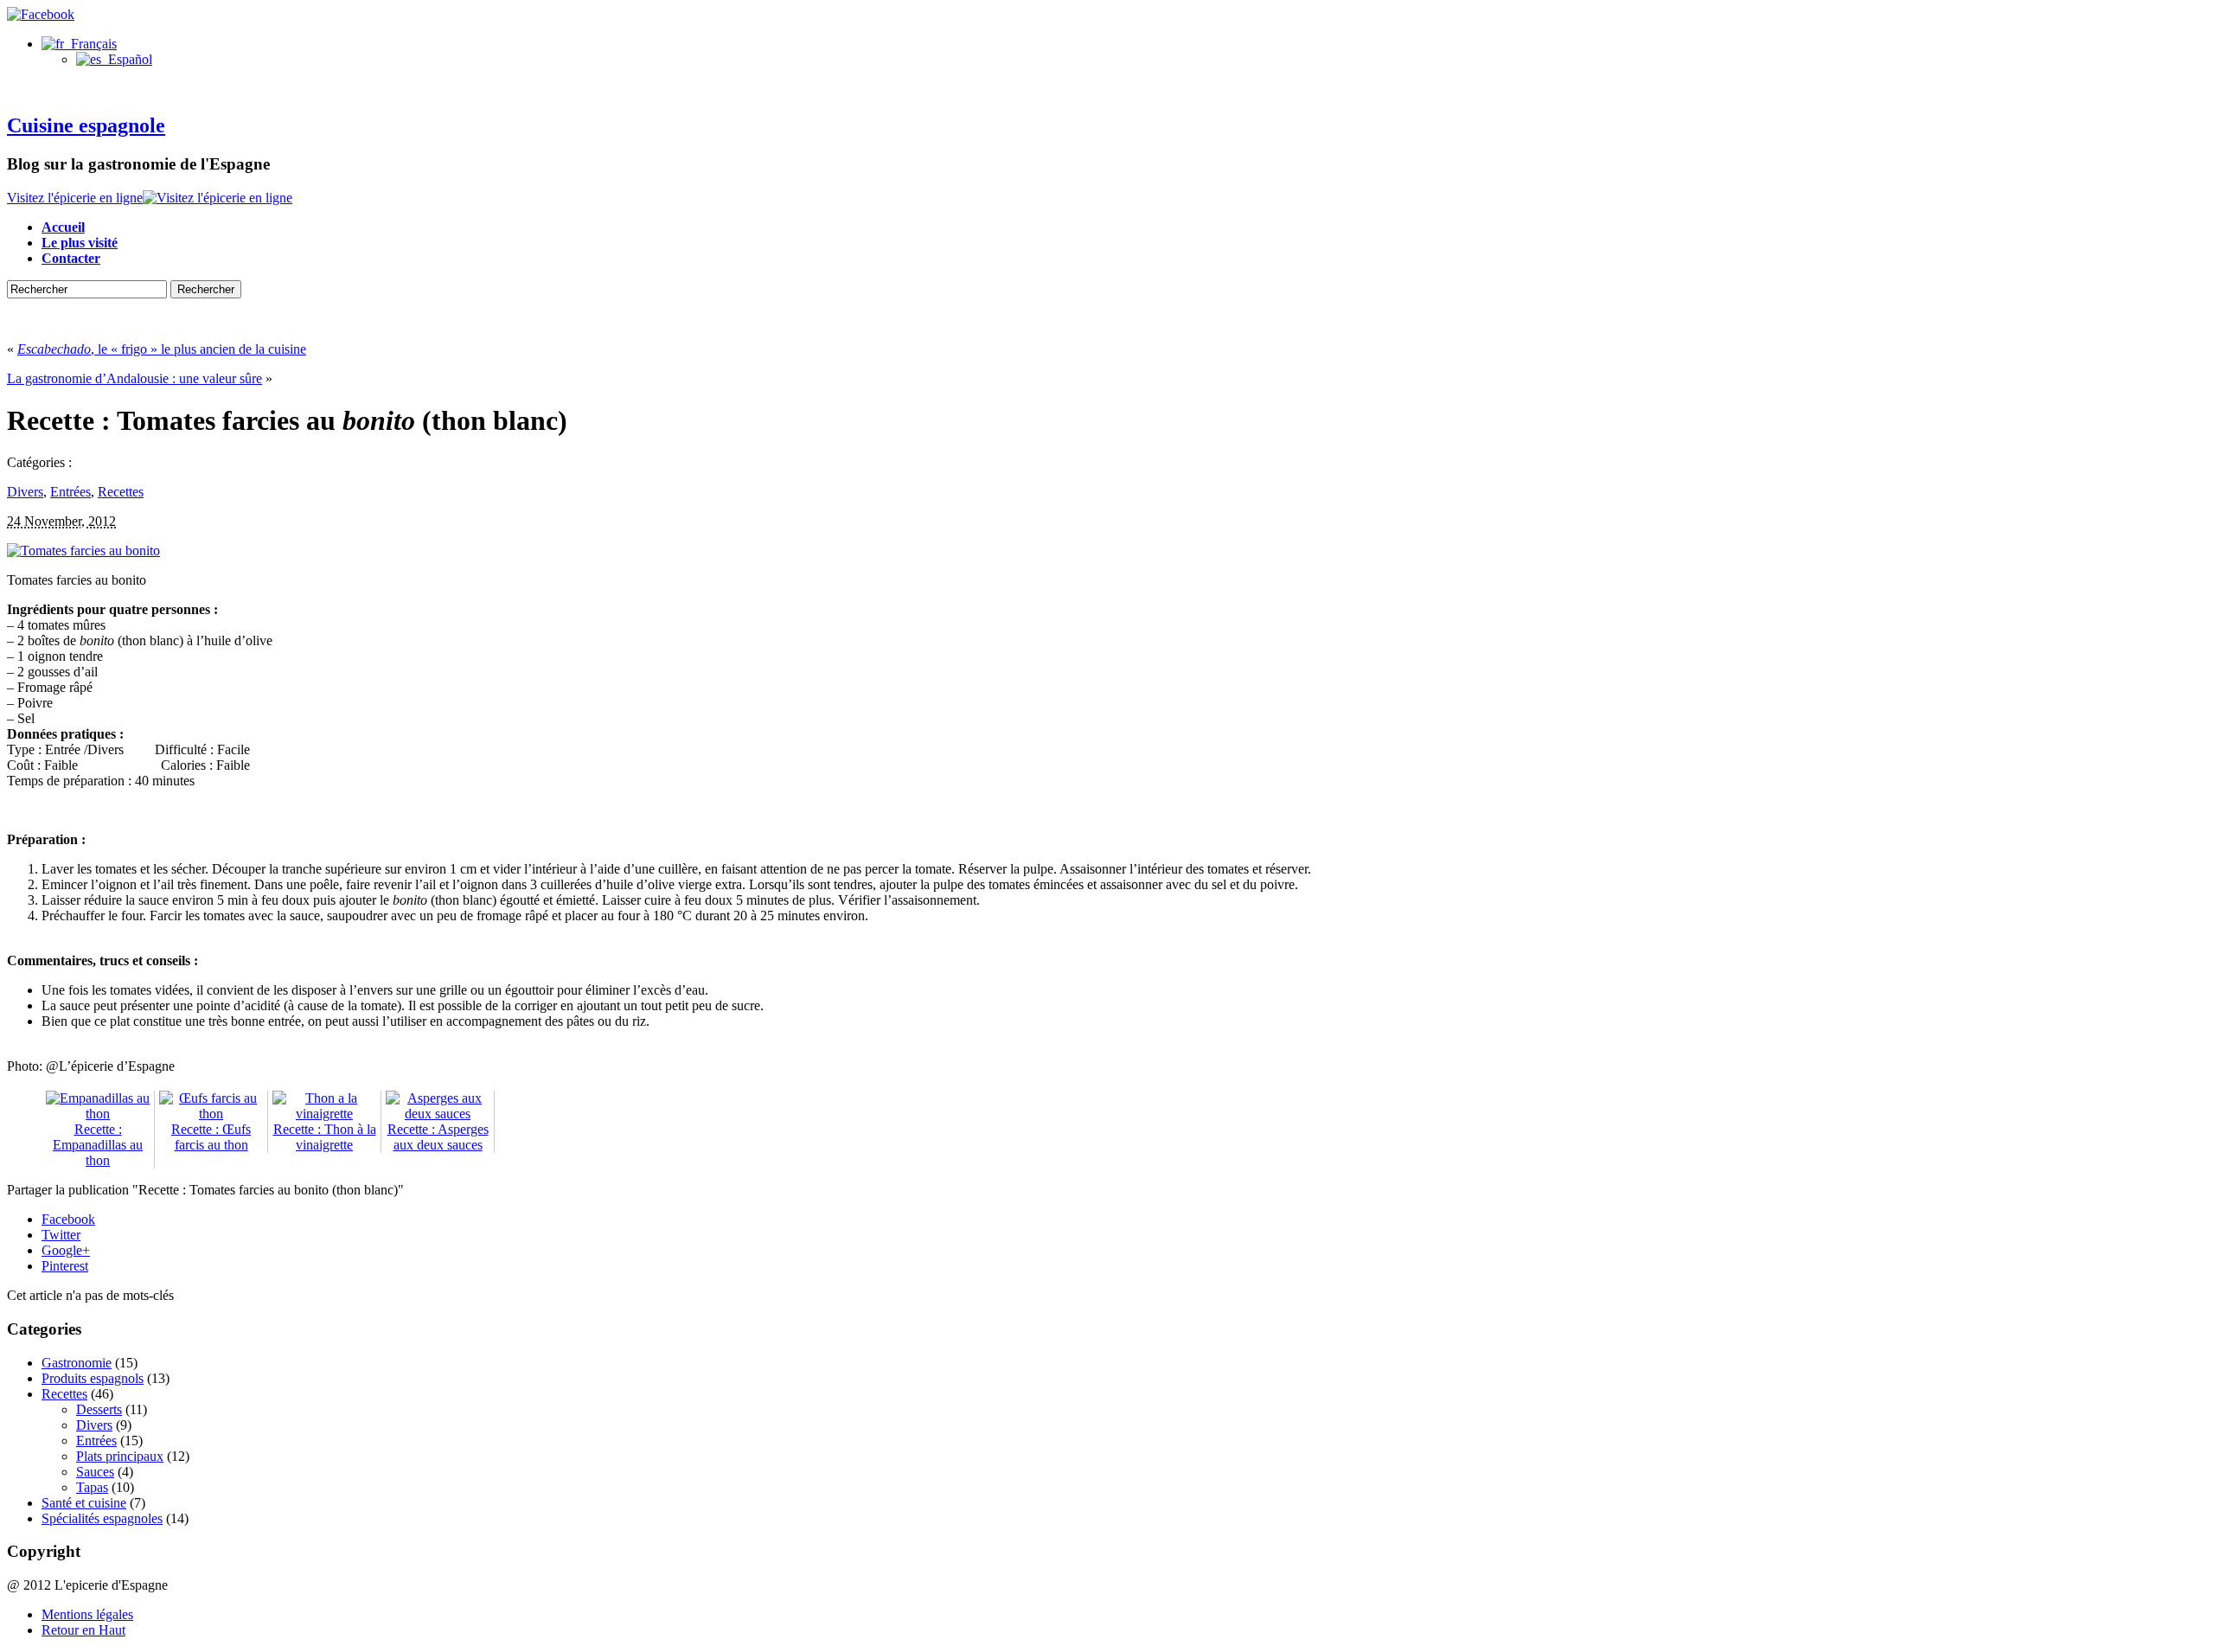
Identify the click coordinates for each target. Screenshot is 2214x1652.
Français (90, 44)
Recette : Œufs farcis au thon (211, 1137)
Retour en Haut (83, 1630)
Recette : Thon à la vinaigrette (325, 1137)
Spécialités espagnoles (102, 1518)
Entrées (70, 492)
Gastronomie (77, 1363)
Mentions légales (87, 1614)
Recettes (121, 492)
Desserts (99, 1409)
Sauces (95, 1472)
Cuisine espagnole (86, 125)
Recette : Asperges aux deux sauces (438, 1137)
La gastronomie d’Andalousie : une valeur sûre (134, 378)
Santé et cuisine (84, 1503)
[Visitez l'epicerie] (218, 198)
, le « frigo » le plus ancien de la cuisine (162, 349)
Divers (25, 492)
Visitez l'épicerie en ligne (75, 198)
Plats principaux (120, 1456)
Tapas (92, 1487)
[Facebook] (41, 14)
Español (127, 59)
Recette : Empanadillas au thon (98, 1145)
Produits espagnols (93, 1378)
